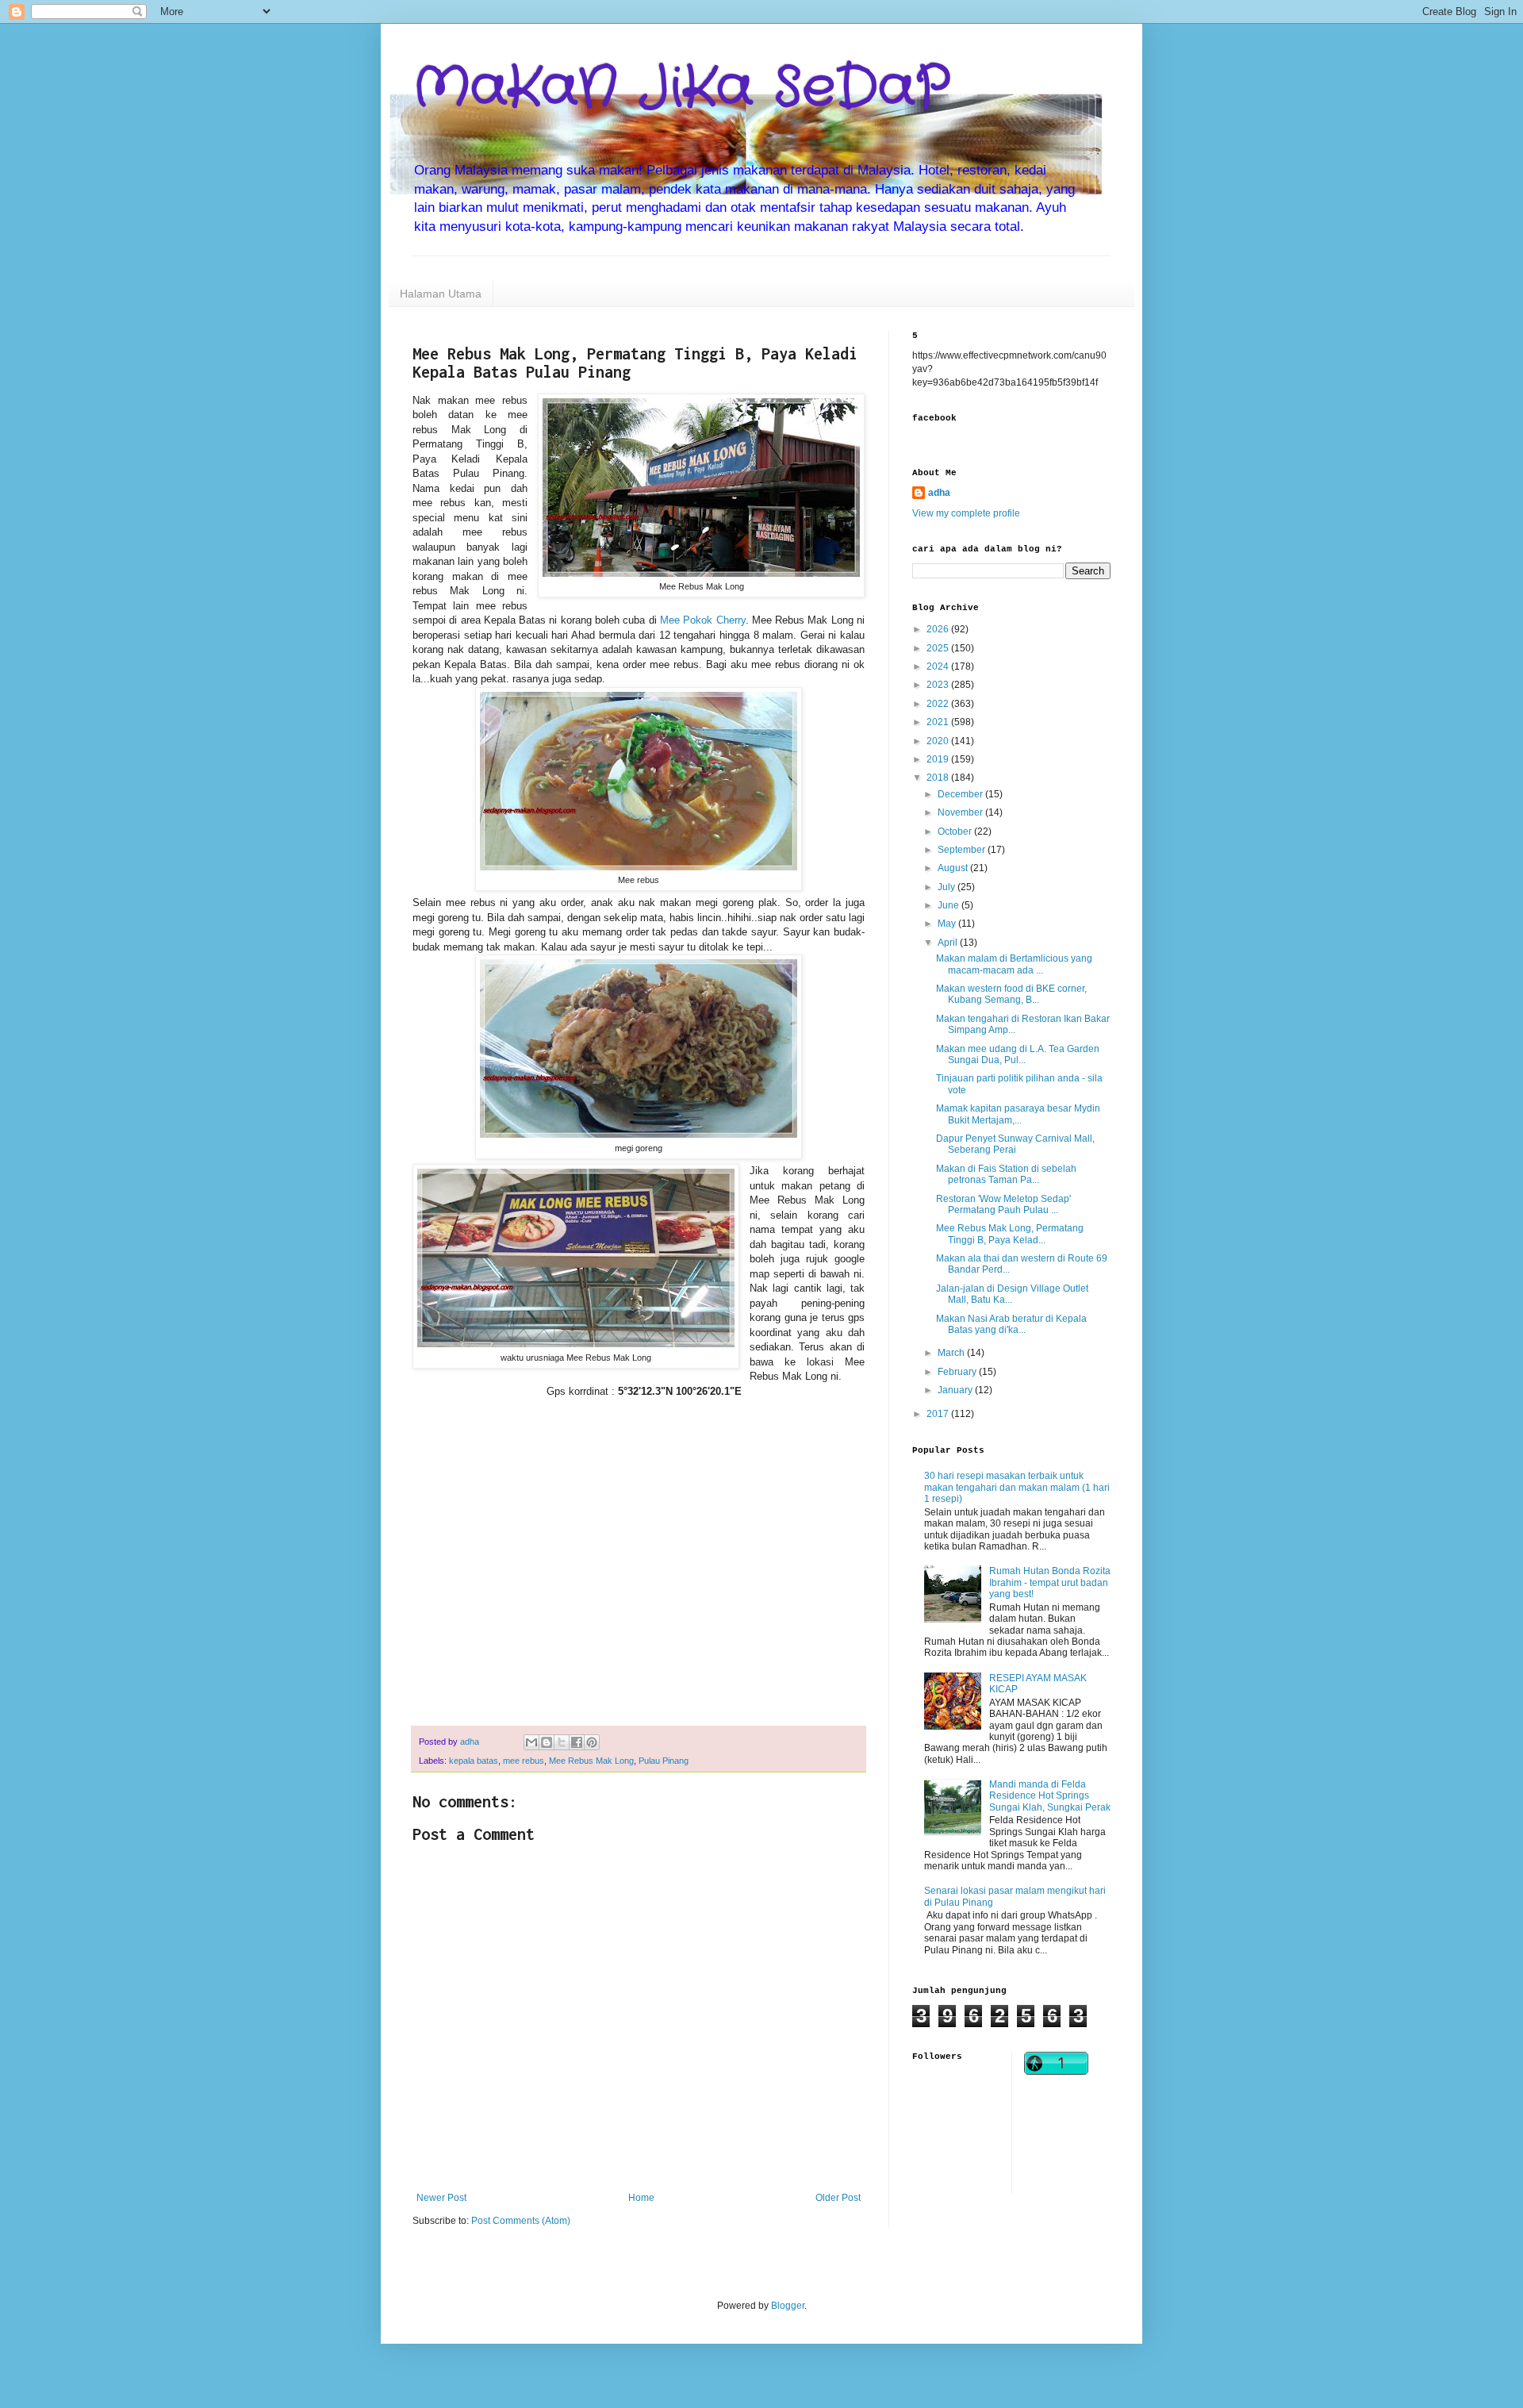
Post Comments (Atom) (521, 2221)
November (961, 812)
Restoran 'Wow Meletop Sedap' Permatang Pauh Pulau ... (1003, 1204)
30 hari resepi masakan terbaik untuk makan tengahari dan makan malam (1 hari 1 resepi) (1017, 1487)
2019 (939, 759)
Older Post (838, 2198)
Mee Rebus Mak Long (591, 1761)
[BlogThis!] (547, 1742)
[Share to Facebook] (577, 1742)
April (949, 943)
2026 (939, 629)
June (949, 905)
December (961, 794)
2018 (939, 778)
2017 (939, 1414)
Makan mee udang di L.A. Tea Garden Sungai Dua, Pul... (1018, 1054)
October (956, 831)
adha (939, 493)
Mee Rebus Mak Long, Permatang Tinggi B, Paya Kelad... (1010, 1234)
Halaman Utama (441, 294)
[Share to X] (562, 1742)
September (963, 850)
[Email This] (531, 1742)
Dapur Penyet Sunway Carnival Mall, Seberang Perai (1015, 1144)
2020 (939, 741)
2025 (939, 648)
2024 (939, 666)
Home (641, 2198)
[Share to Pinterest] (592, 1742)
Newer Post (441, 2198)
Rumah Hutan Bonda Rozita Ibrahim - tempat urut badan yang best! (1050, 1582)
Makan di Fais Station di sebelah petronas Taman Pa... (1006, 1174)
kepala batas (474, 1761)
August (954, 868)
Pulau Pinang (664, 1761)
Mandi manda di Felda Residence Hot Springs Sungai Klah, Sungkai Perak (1050, 1796)
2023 (939, 685)
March (952, 1353)
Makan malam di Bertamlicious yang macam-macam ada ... (1014, 964)
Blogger (788, 2306)
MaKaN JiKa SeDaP (681, 89)
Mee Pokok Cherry (703, 620)
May (948, 924)
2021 (939, 722)
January (956, 1390)
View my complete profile (966, 513)
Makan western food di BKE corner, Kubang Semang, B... (1011, 994)
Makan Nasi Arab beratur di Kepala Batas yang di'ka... (1011, 1324)
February (958, 1372)
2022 (939, 704)
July (948, 887)
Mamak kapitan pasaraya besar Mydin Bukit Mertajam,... (1018, 1114)
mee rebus (524, 1761)
